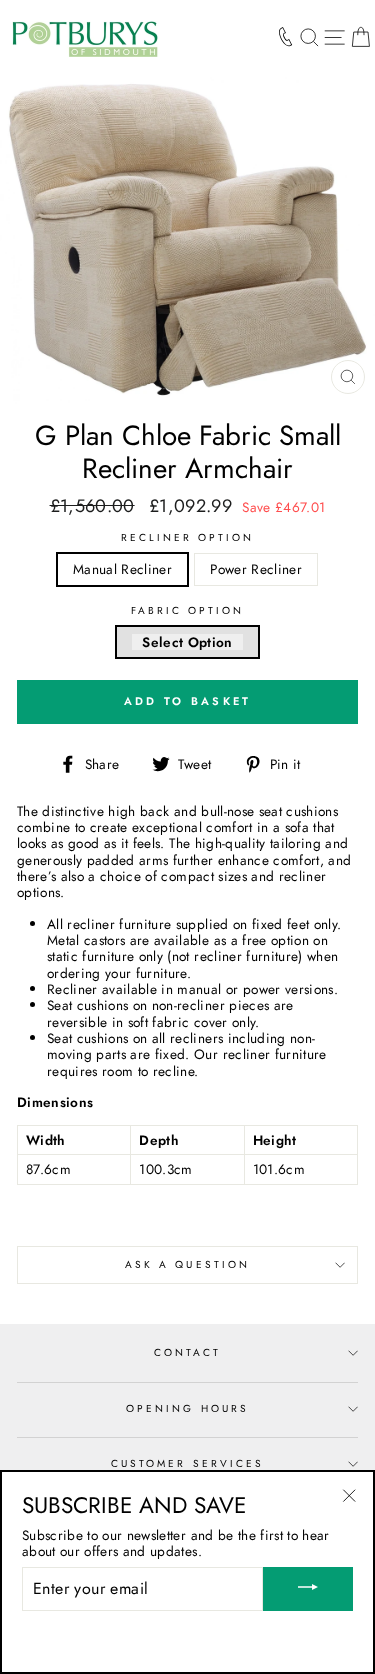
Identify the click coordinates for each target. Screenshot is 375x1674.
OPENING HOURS (187, 1408)
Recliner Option (188, 538)
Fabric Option (188, 611)
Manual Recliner (122, 569)
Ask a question (187, 1264)
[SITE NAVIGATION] (334, 37)
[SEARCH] (309, 37)
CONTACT (187, 1352)
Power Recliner (256, 569)
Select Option (187, 642)
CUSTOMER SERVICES (187, 1463)
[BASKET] (360, 37)
